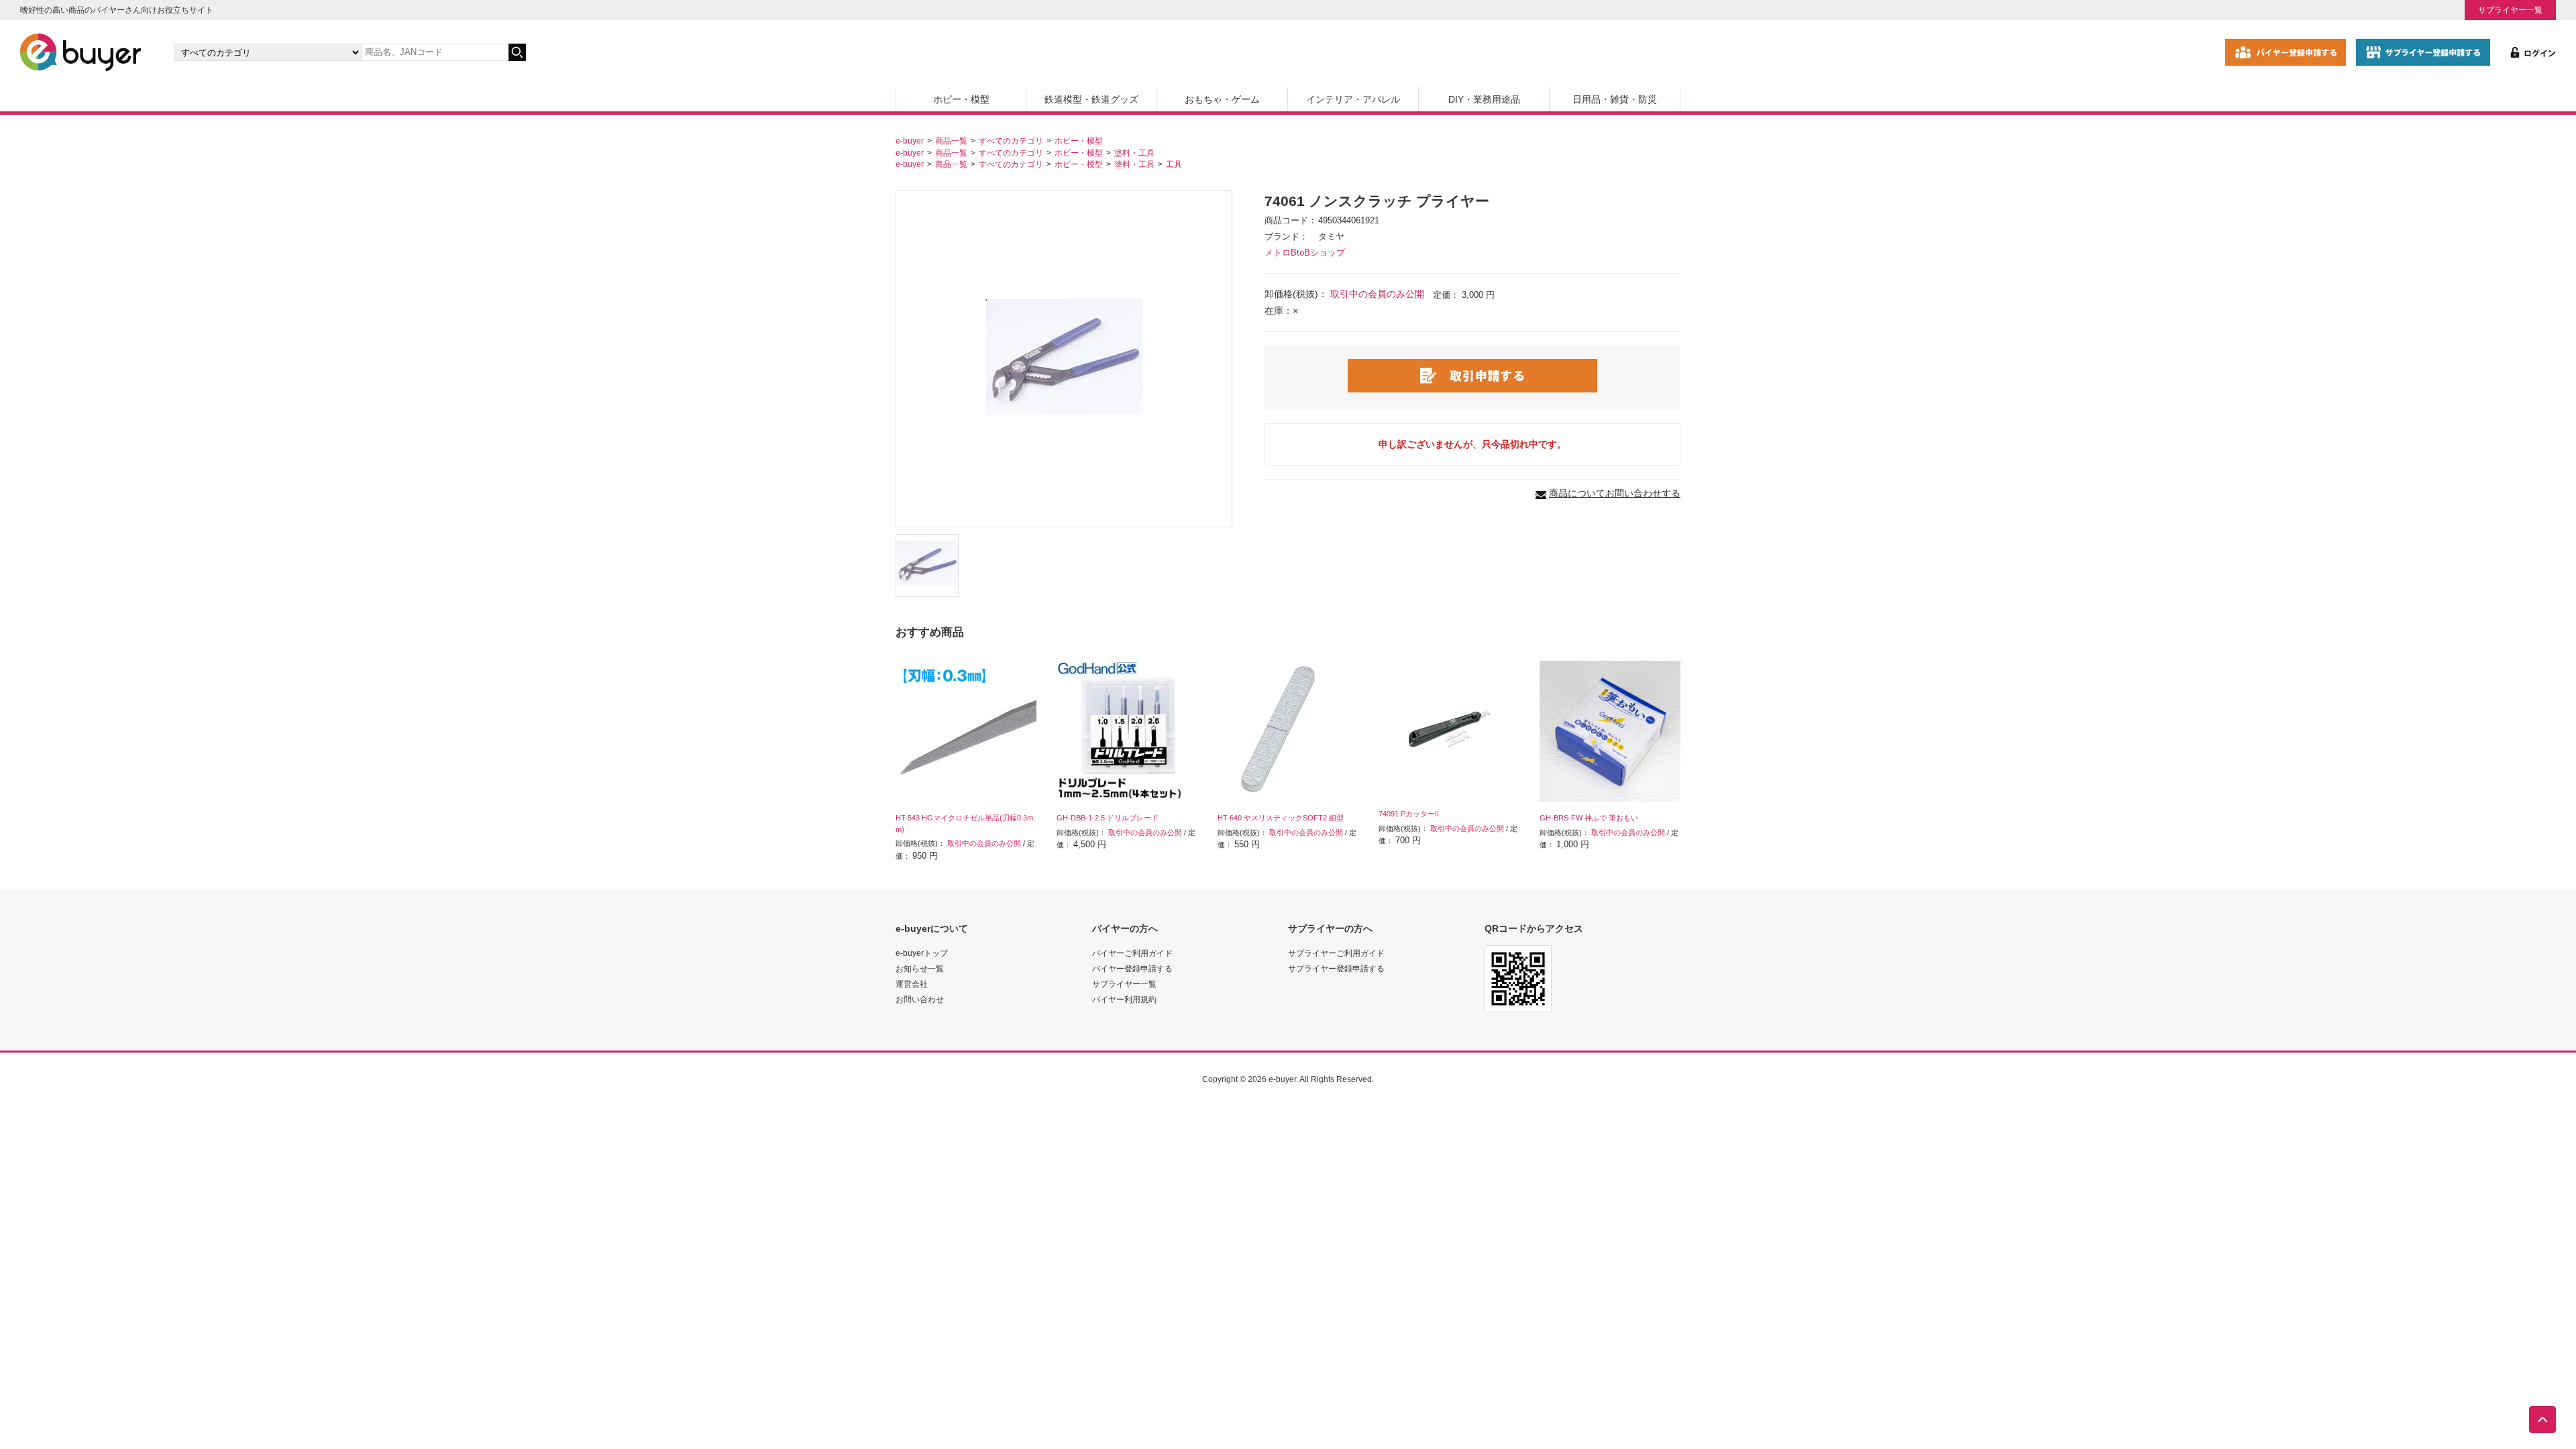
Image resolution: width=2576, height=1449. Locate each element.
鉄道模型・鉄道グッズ (1091, 99)
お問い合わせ (920, 999)
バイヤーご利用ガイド (1132, 953)
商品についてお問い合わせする (1615, 493)
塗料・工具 (1134, 153)
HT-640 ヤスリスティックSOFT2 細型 (1281, 818)
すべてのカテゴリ (1011, 141)
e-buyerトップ (922, 953)
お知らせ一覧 (920, 968)
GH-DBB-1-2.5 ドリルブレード (1108, 818)
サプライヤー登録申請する (1336, 968)
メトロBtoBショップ (1305, 253)
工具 (1174, 164)
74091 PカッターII (1409, 814)
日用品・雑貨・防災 (1615, 99)
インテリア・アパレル (1353, 99)
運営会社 (912, 984)
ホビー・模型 (961, 99)
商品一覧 (951, 141)
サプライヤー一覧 (2510, 10)
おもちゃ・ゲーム (1222, 99)
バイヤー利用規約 (1124, 999)
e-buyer (910, 141)
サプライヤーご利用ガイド (1336, 953)
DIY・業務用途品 (1484, 99)
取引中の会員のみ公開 (1377, 294)
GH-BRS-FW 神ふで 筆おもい (1589, 818)
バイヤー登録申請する (1132, 968)
